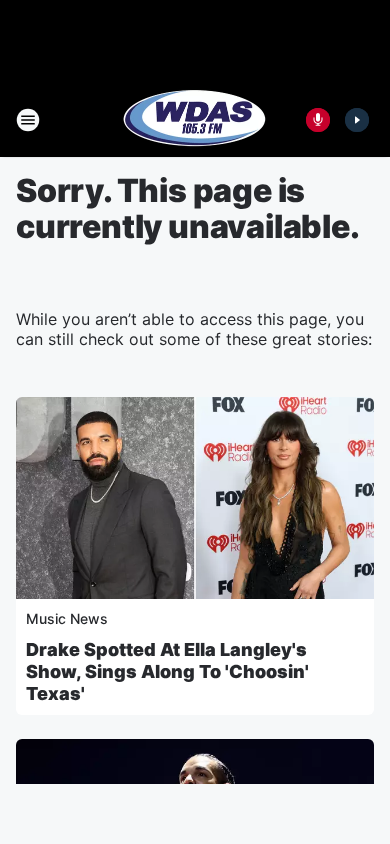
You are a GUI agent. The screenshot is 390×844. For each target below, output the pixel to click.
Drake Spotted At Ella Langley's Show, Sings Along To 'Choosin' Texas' (167, 671)
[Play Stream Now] (357, 120)
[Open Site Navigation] (28, 120)
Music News (67, 618)
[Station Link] (195, 120)
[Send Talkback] (318, 120)
